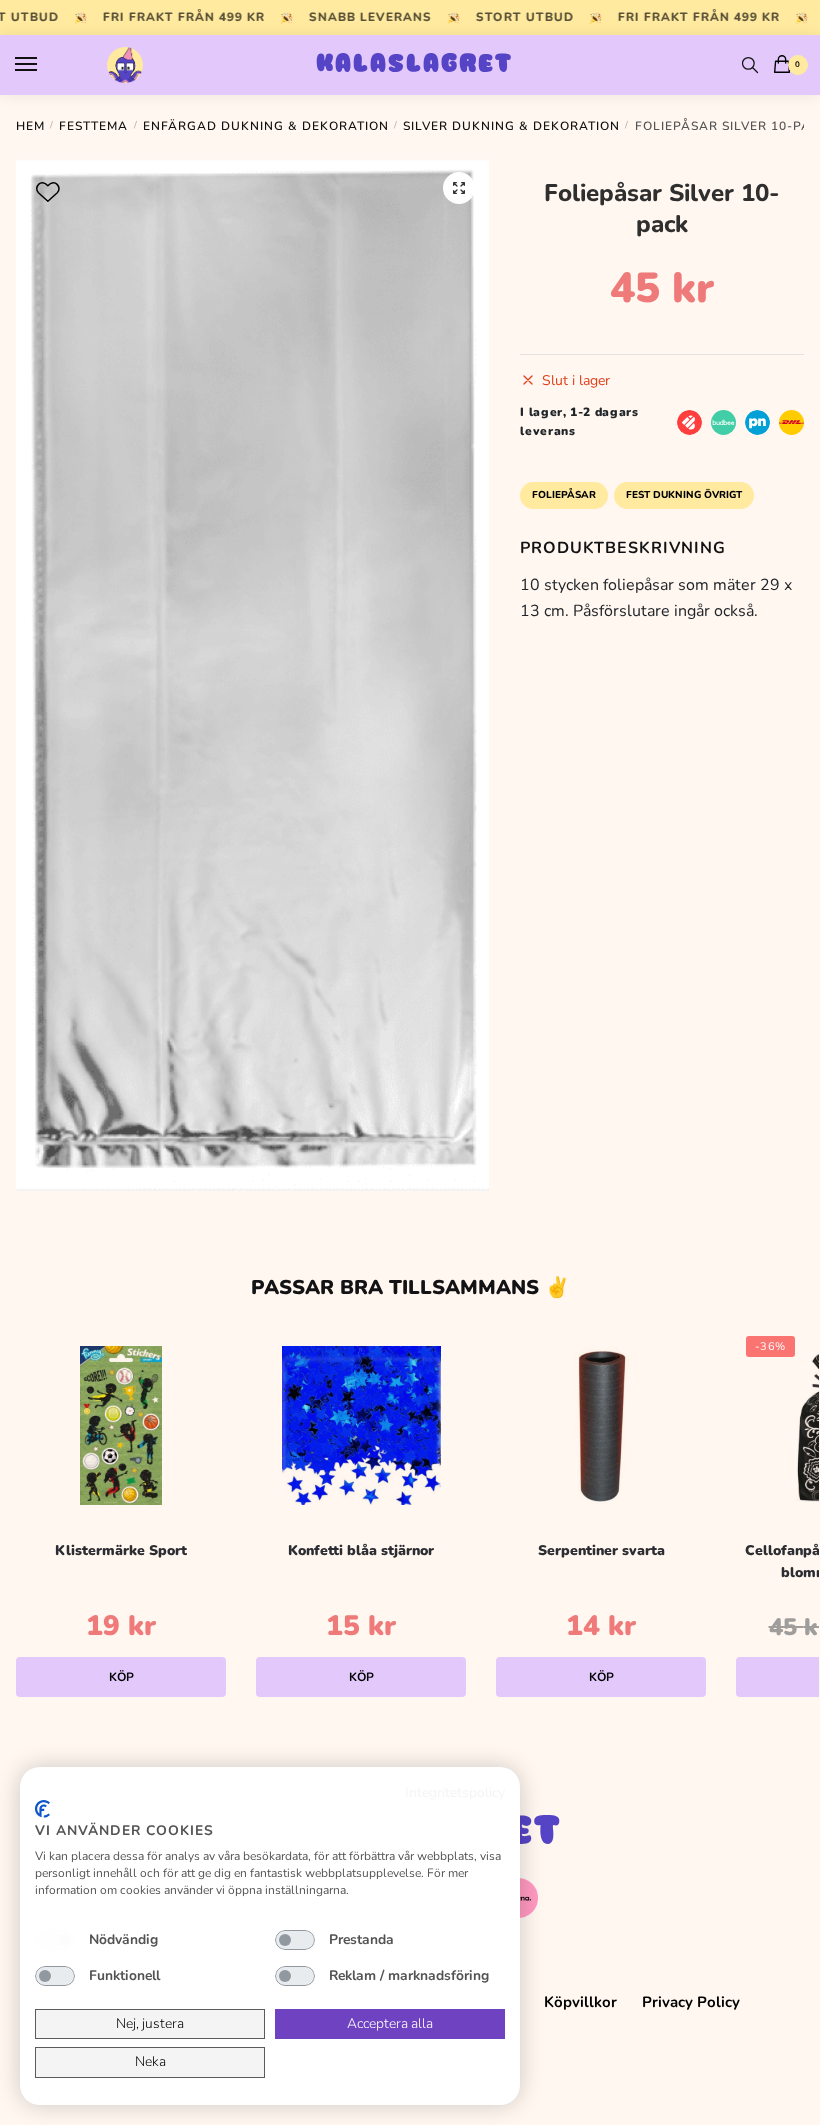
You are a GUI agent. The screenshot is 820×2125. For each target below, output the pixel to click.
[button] (459, 188)
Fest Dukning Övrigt (684, 495)
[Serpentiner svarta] (601, 1426)
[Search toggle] (750, 65)
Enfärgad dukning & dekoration (266, 126)
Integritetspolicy (455, 1792)
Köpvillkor (580, 2002)
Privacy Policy (691, 2002)
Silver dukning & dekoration (511, 126)
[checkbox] (55, 1940)
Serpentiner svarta (601, 1550)
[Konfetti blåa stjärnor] (361, 1426)
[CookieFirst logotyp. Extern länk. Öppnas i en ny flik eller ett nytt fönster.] (42, 1809)
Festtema (93, 126)
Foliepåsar (564, 495)
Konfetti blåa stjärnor (361, 1550)
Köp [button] (121, 1677)
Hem (30, 126)
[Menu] (45, 65)
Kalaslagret (414, 65)
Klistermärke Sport (121, 1550)
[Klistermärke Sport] (121, 1426)
